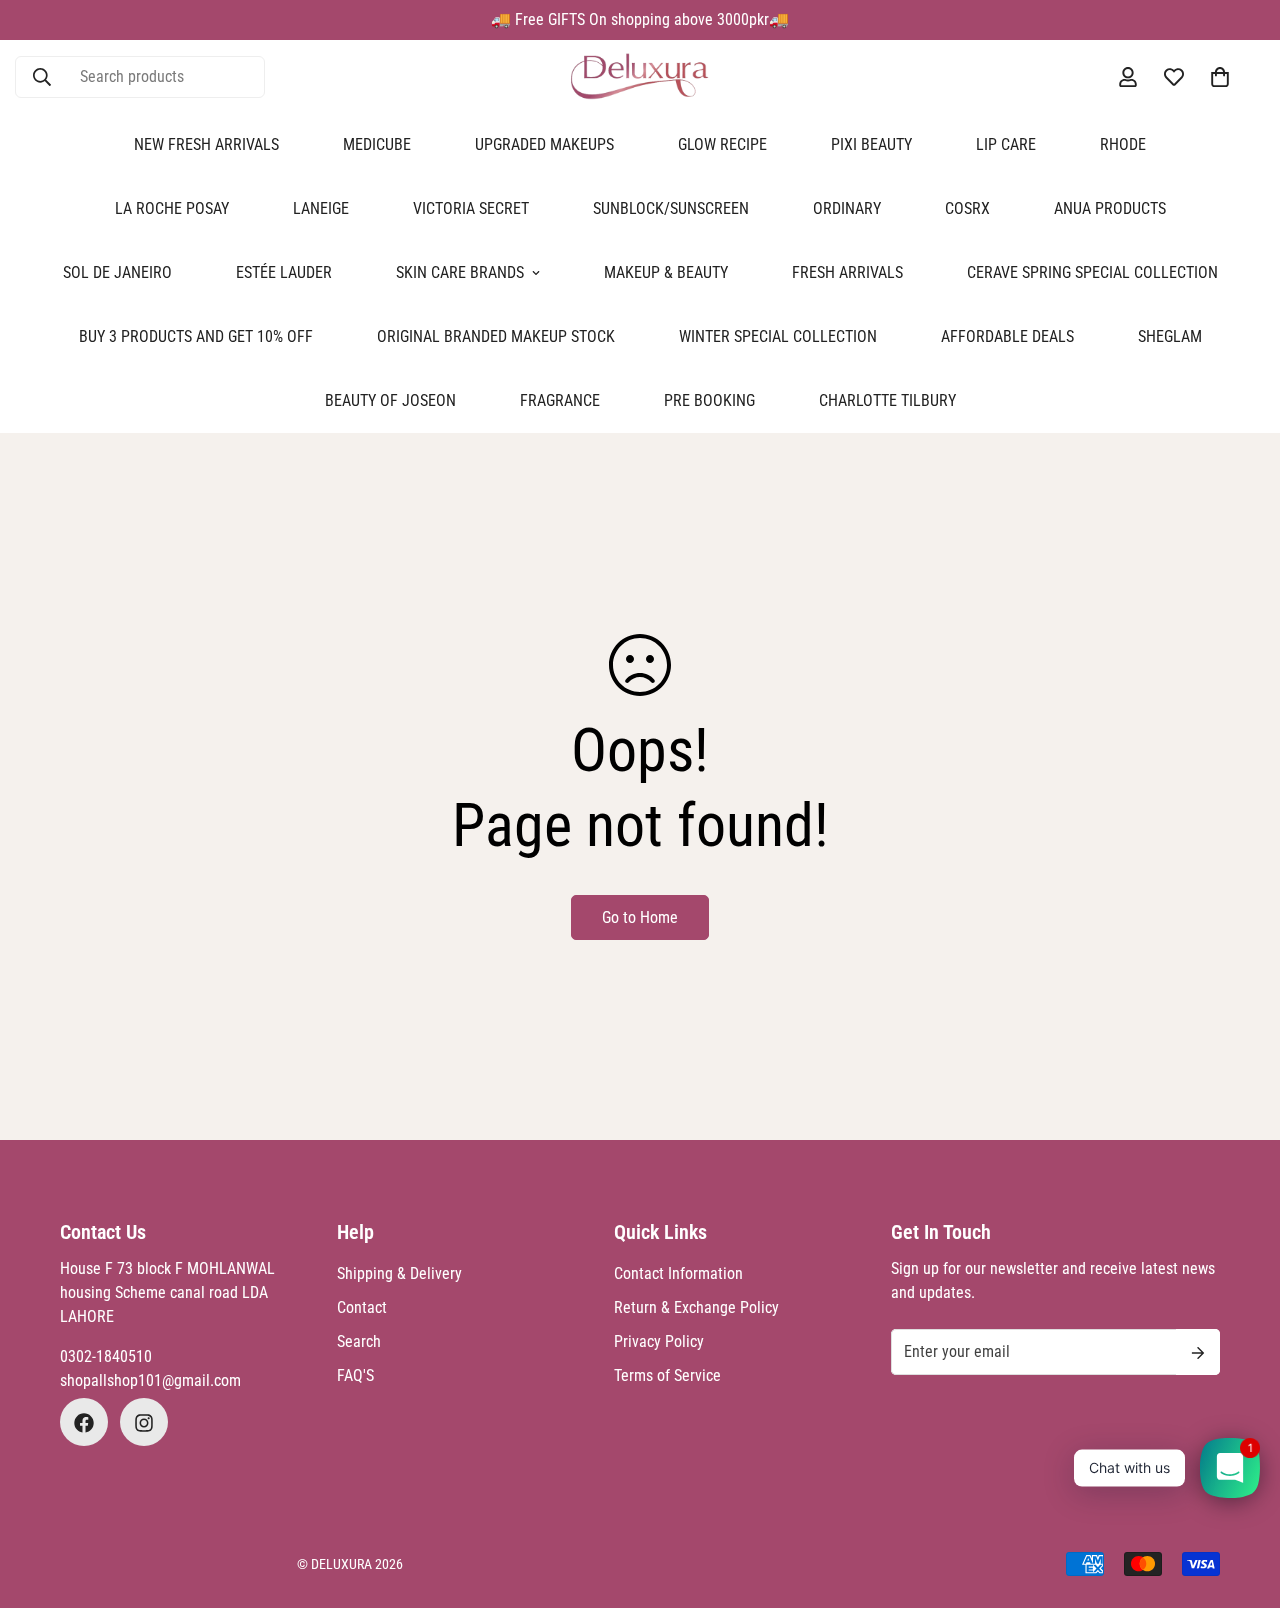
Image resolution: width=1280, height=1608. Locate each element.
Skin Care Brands (460, 272)
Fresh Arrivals (847, 272)
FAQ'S (355, 1376)
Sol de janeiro (117, 272)
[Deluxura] (640, 76)
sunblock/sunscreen (671, 208)
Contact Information (678, 1274)
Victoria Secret (471, 208)
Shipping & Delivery (399, 1274)
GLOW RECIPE (722, 144)
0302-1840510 (106, 1357)
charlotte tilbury (887, 400)
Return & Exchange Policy (696, 1308)
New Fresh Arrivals (206, 144)
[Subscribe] (1198, 1353)
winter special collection (778, 336)
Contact (362, 1308)
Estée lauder (284, 272)
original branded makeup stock (496, 336)
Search (359, 1342)
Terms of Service (667, 1376)
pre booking (709, 400)
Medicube (377, 144)
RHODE (1123, 144)
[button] (1220, 77)
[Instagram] (144, 1423)
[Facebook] (84, 1423)
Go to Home (640, 917)
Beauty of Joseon (390, 400)
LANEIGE (321, 208)
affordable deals (1007, 336)
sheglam (1170, 336)
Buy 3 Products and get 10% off (196, 336)
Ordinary (847, 208)
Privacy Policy (659, 1342)
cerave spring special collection (1092, 272)
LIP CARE (1006, 144)
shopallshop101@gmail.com (150, 1381)
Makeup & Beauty (666, 272)
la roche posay (172, 208)
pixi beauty (871, 144)
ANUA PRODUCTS (1110, 208)
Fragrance (560, 400)
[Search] (42, 77)
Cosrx (967, 208)
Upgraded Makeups (544, 144)
